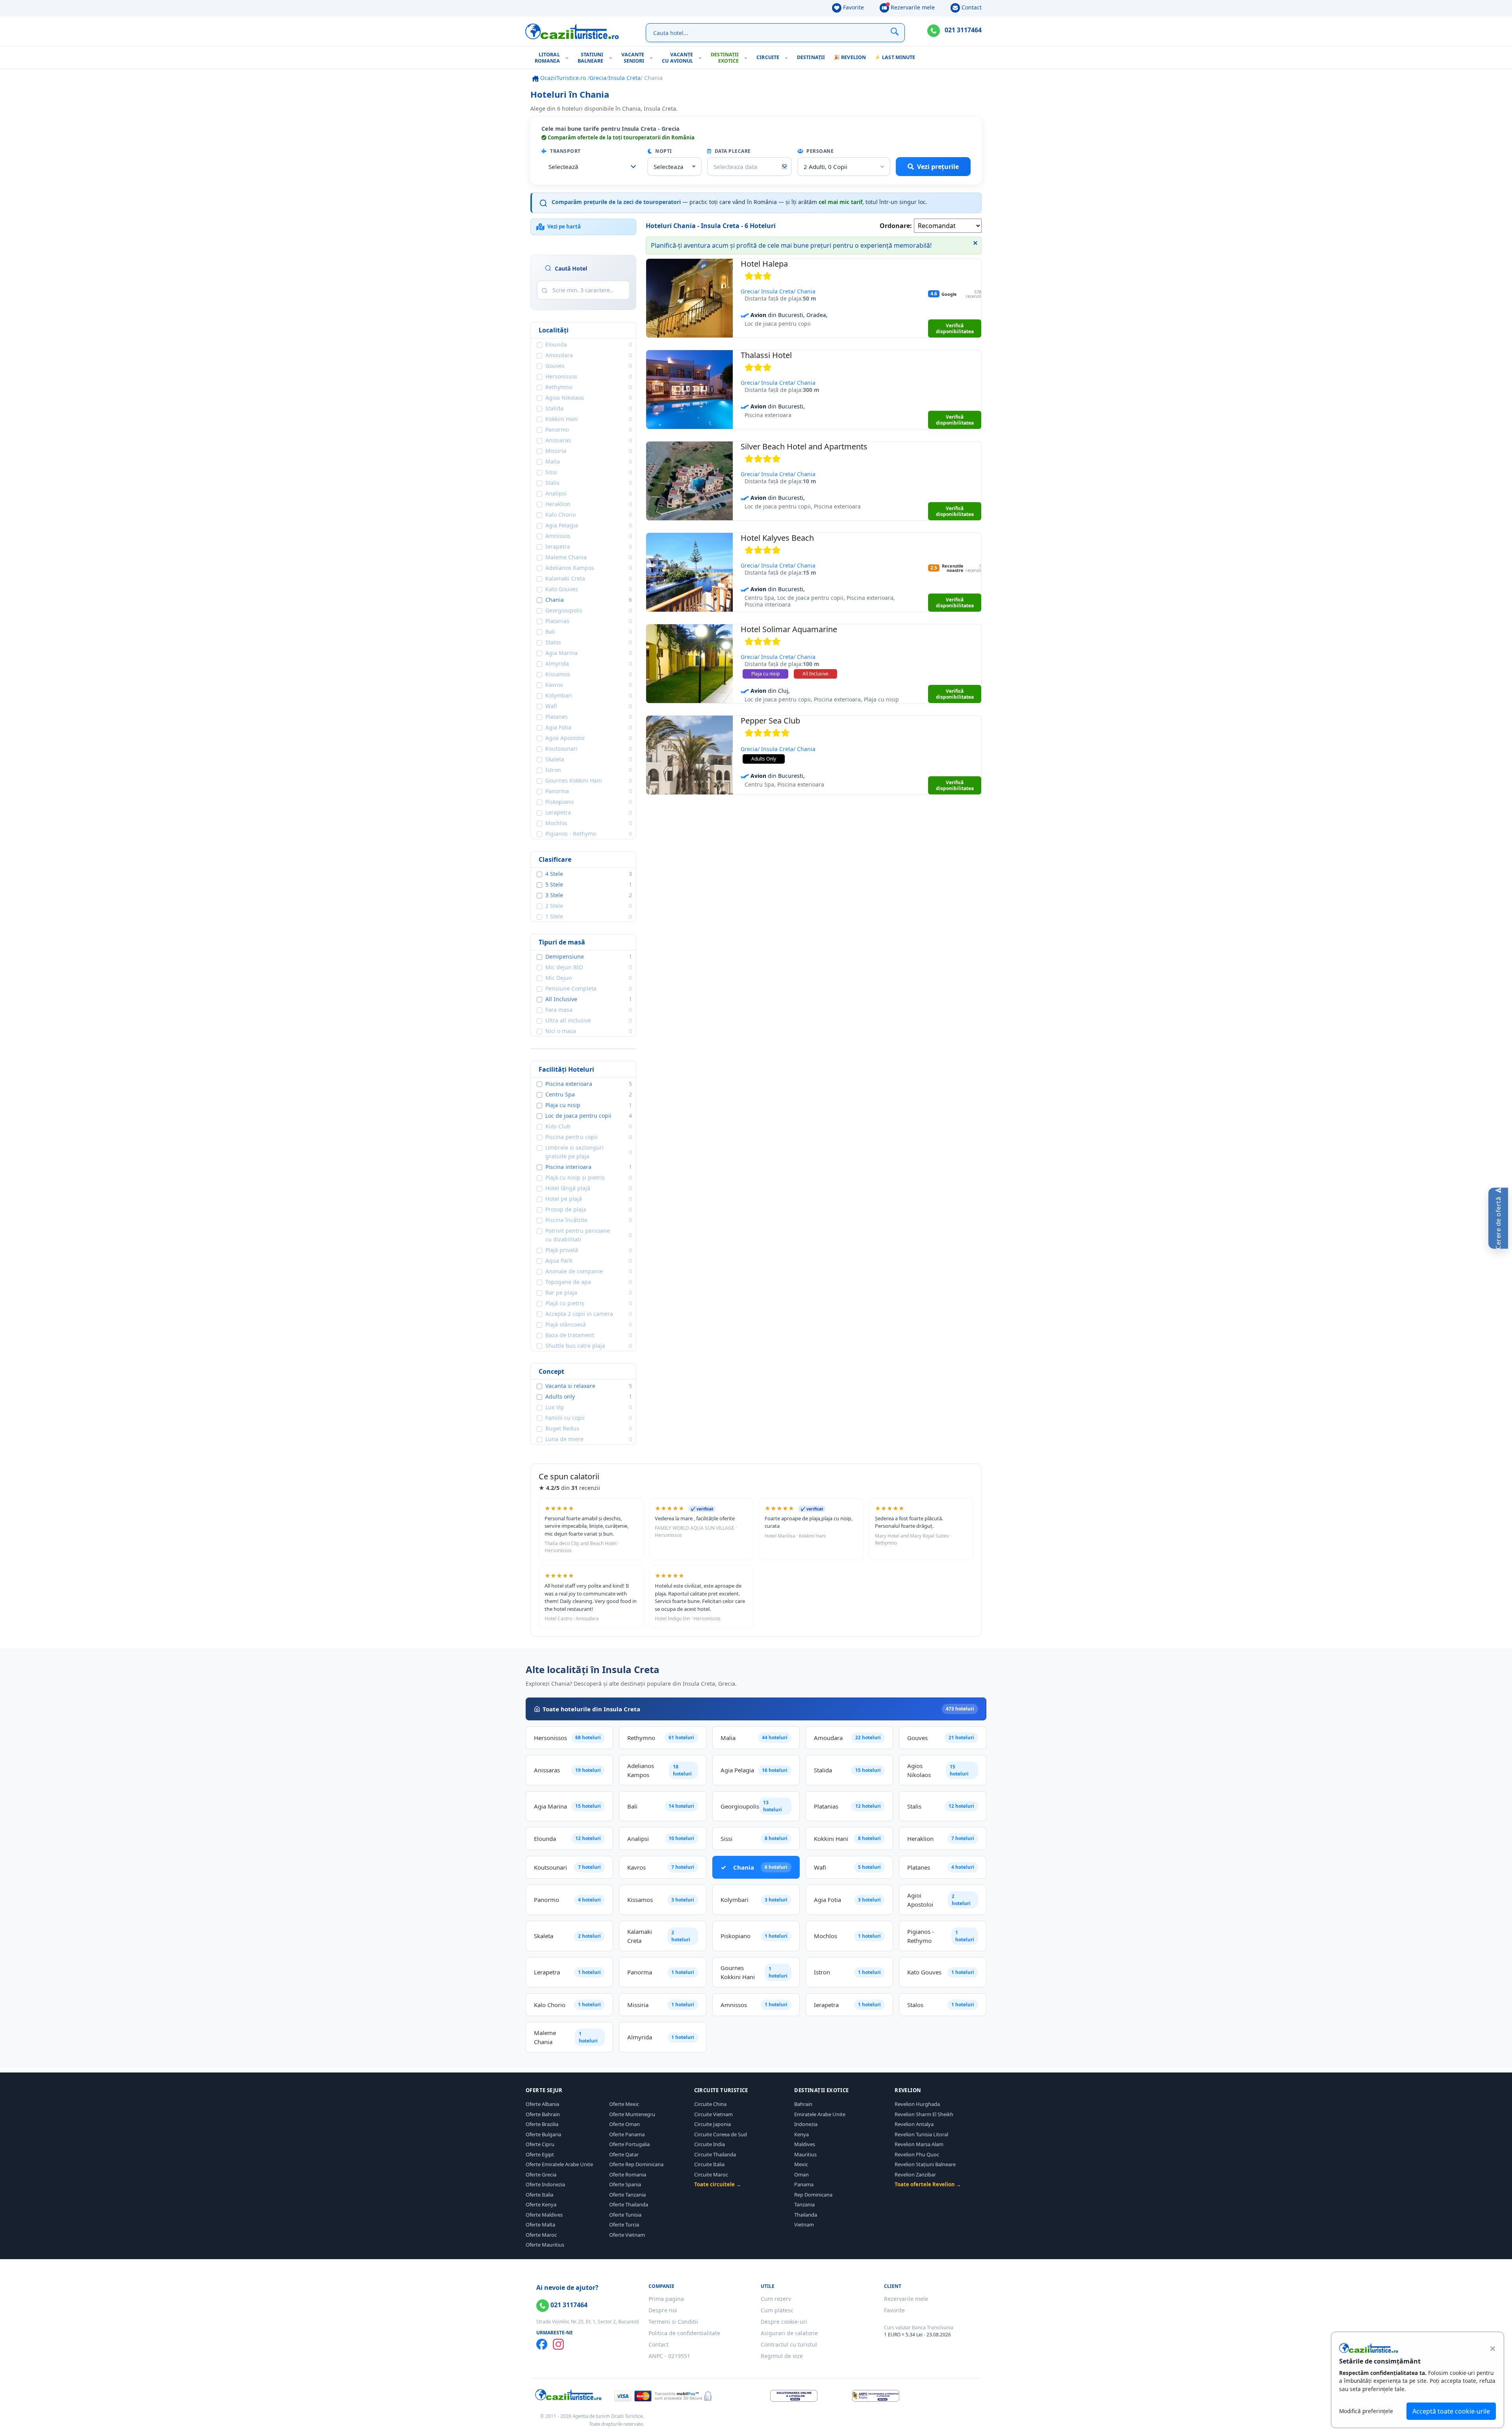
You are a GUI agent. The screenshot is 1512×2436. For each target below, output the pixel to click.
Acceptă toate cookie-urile (1451, 2411)
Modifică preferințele (1366, 2411)
